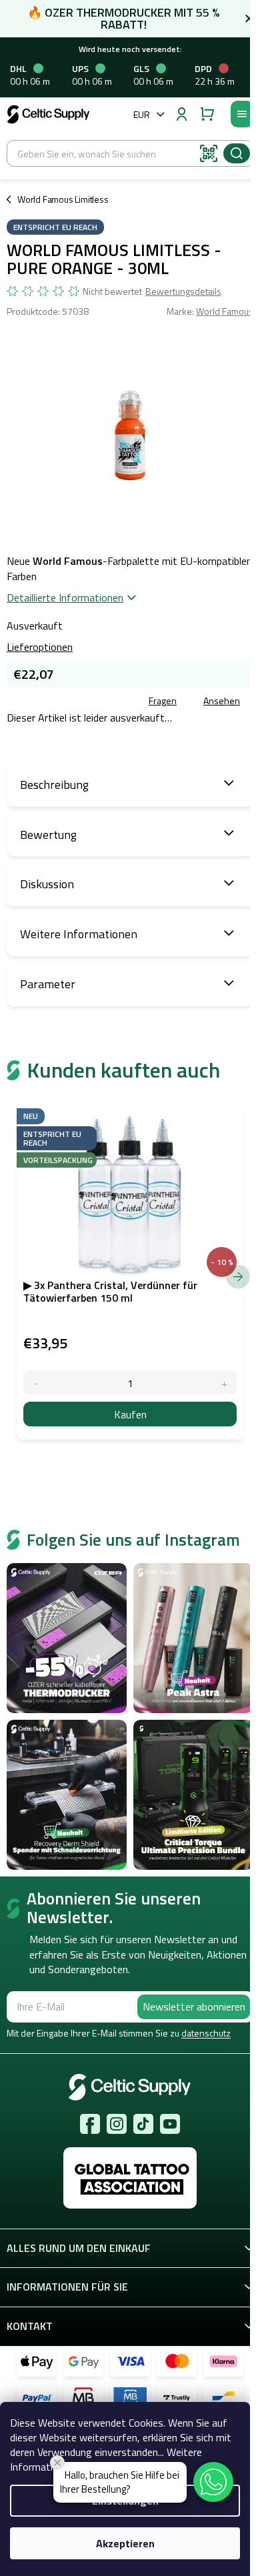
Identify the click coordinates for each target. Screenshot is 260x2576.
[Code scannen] (209, 153)
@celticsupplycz (143, 2124)
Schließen (102, 702)
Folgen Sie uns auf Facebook (90, 2124)
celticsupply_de (117, 2124)
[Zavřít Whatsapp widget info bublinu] (57, 2463)
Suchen (237, 153)
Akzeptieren (125, 2543)
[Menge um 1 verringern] (36, 1383)
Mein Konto (181, 114)
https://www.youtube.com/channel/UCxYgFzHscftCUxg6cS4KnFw (170, 2124)
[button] (213, 2482)
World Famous (225, 311)
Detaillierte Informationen (65, 597)
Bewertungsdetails (183, 291)
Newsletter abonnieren (194, 2007)
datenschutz (206, 2033)
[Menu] (242, 114)
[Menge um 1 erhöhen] (224, 1383)
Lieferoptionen (40, 647)
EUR (142, 114)
